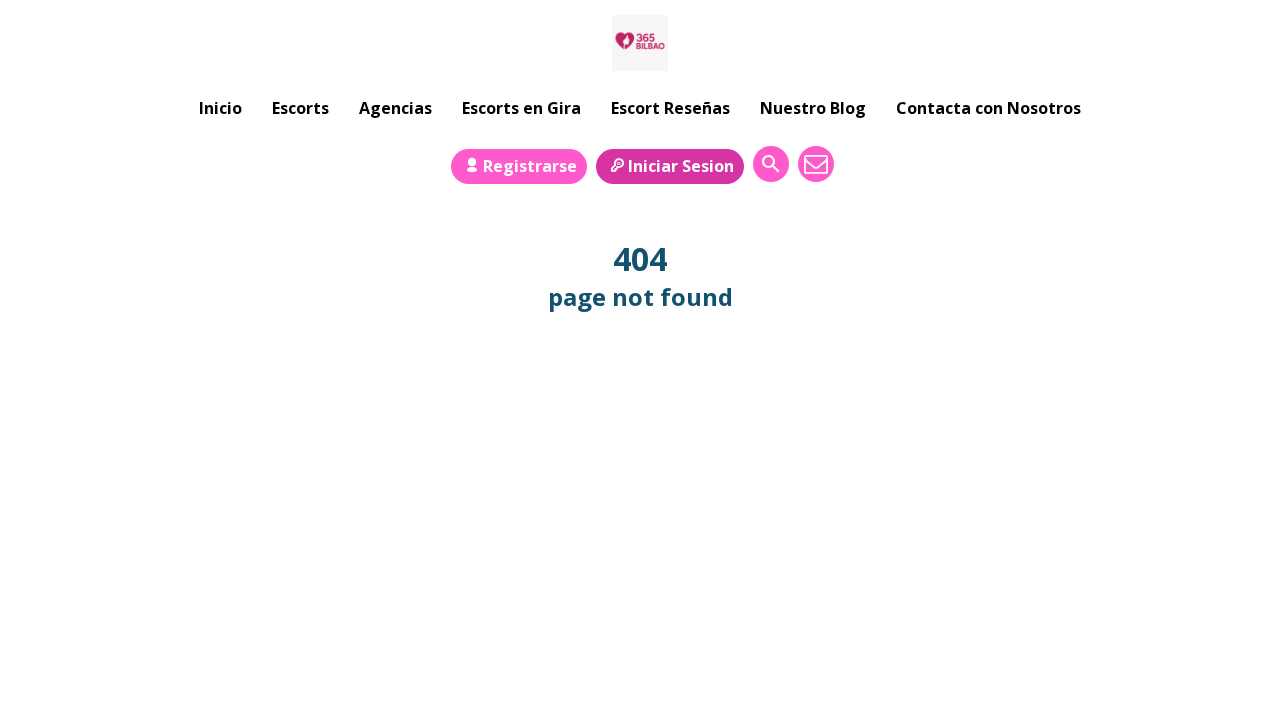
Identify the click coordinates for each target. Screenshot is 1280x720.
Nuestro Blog (813, 108)
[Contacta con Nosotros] (816, 164)
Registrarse (530, 166)
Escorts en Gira (521, 108)
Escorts (300, 108)
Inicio (220, 108)
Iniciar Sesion (681, 166)
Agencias (395, 108)
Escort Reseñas (670, 108)
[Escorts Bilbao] (640, 43)
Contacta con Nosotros (988, 108)
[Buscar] (771, 164)
